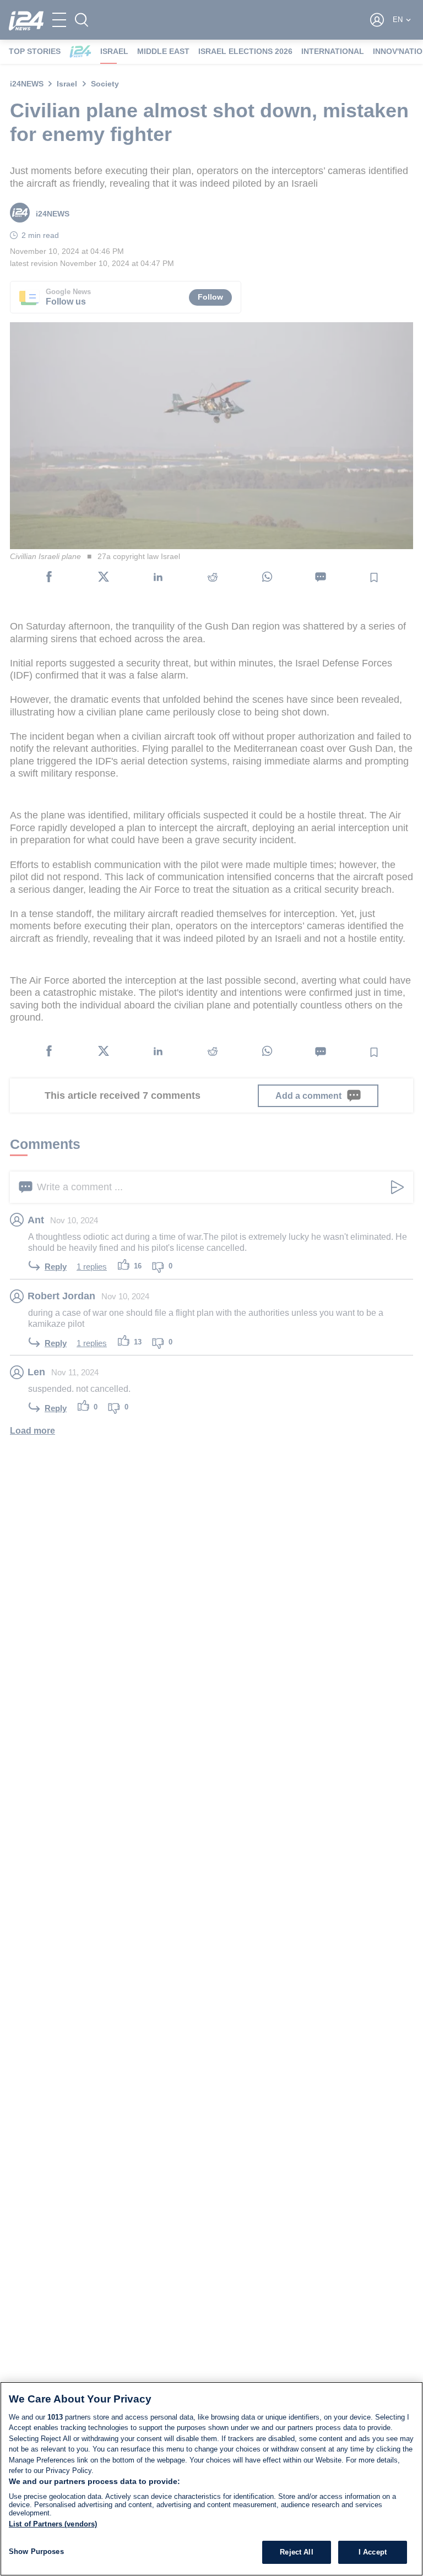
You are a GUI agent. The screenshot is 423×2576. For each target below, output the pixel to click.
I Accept (373, 2552)
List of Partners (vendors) (53, 2524)
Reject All (296, 2552)
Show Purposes (36, 2551)
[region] (211, 2479)
